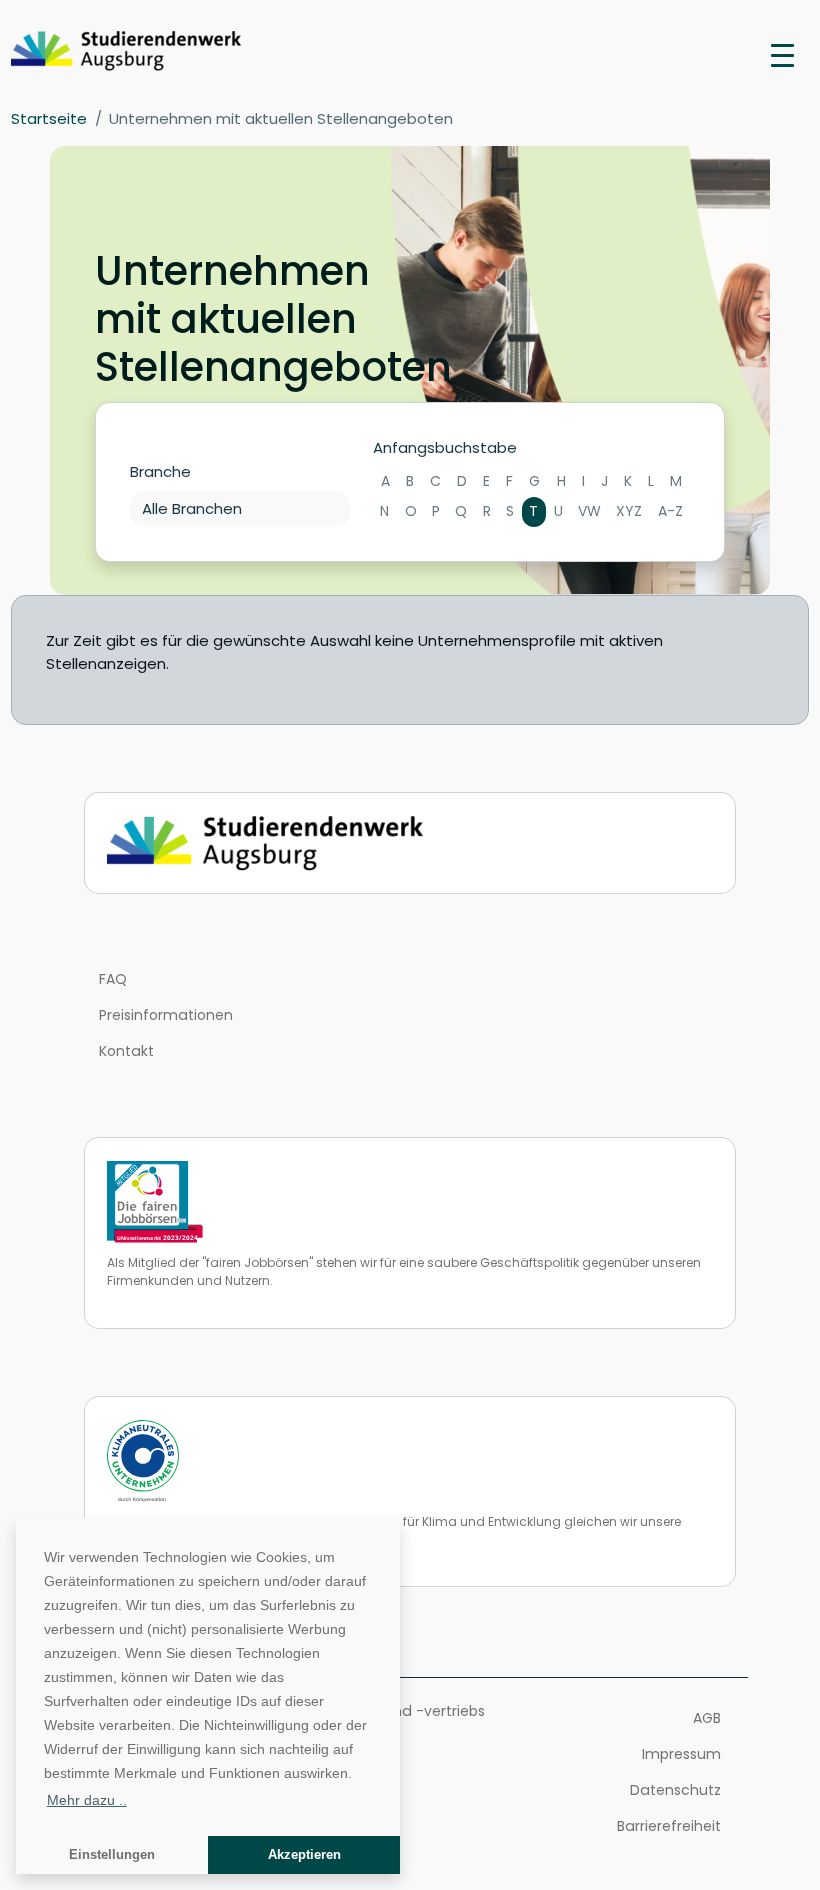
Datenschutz (675, 1790)
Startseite (49, 118)
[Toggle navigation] (782, 54)
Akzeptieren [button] (304, 1855)
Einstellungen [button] (112, 1855)
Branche (160, 471)
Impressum (681, 1754)
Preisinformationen (166, 1015)
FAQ (113, 979)
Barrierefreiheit (669, 1826)
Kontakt (126, 1051)
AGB (707, 1718)
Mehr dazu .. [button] (87, 1800)
